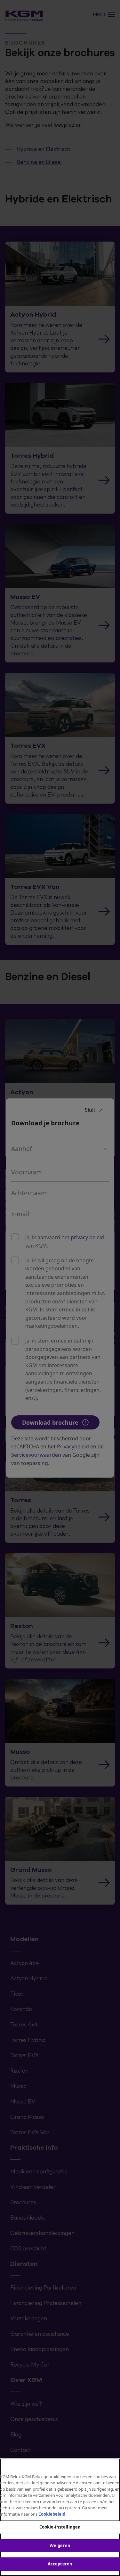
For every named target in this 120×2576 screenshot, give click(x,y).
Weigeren (60, 2546)
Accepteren (60, 2564)
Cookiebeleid (52, 2514)
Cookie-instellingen (60, 2527)
